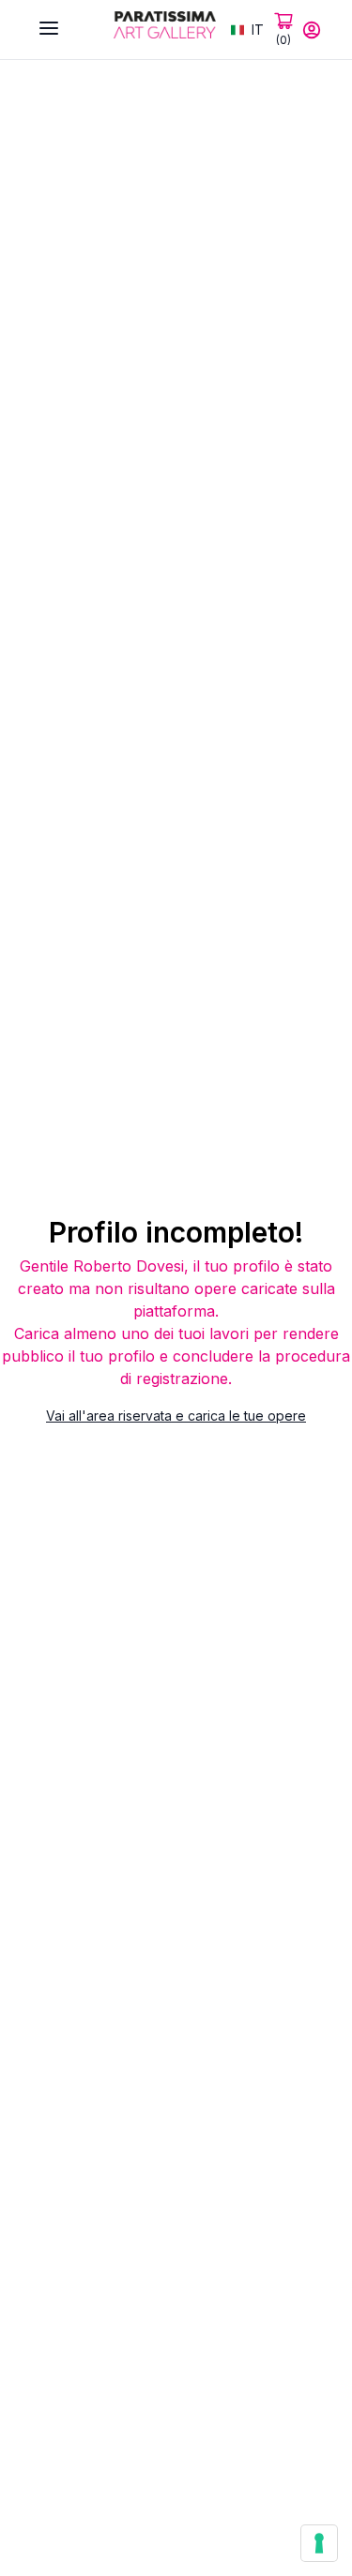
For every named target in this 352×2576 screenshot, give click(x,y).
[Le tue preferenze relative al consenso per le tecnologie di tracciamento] (319, 2543)
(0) (283, 40)
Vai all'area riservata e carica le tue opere (176, 1416)
